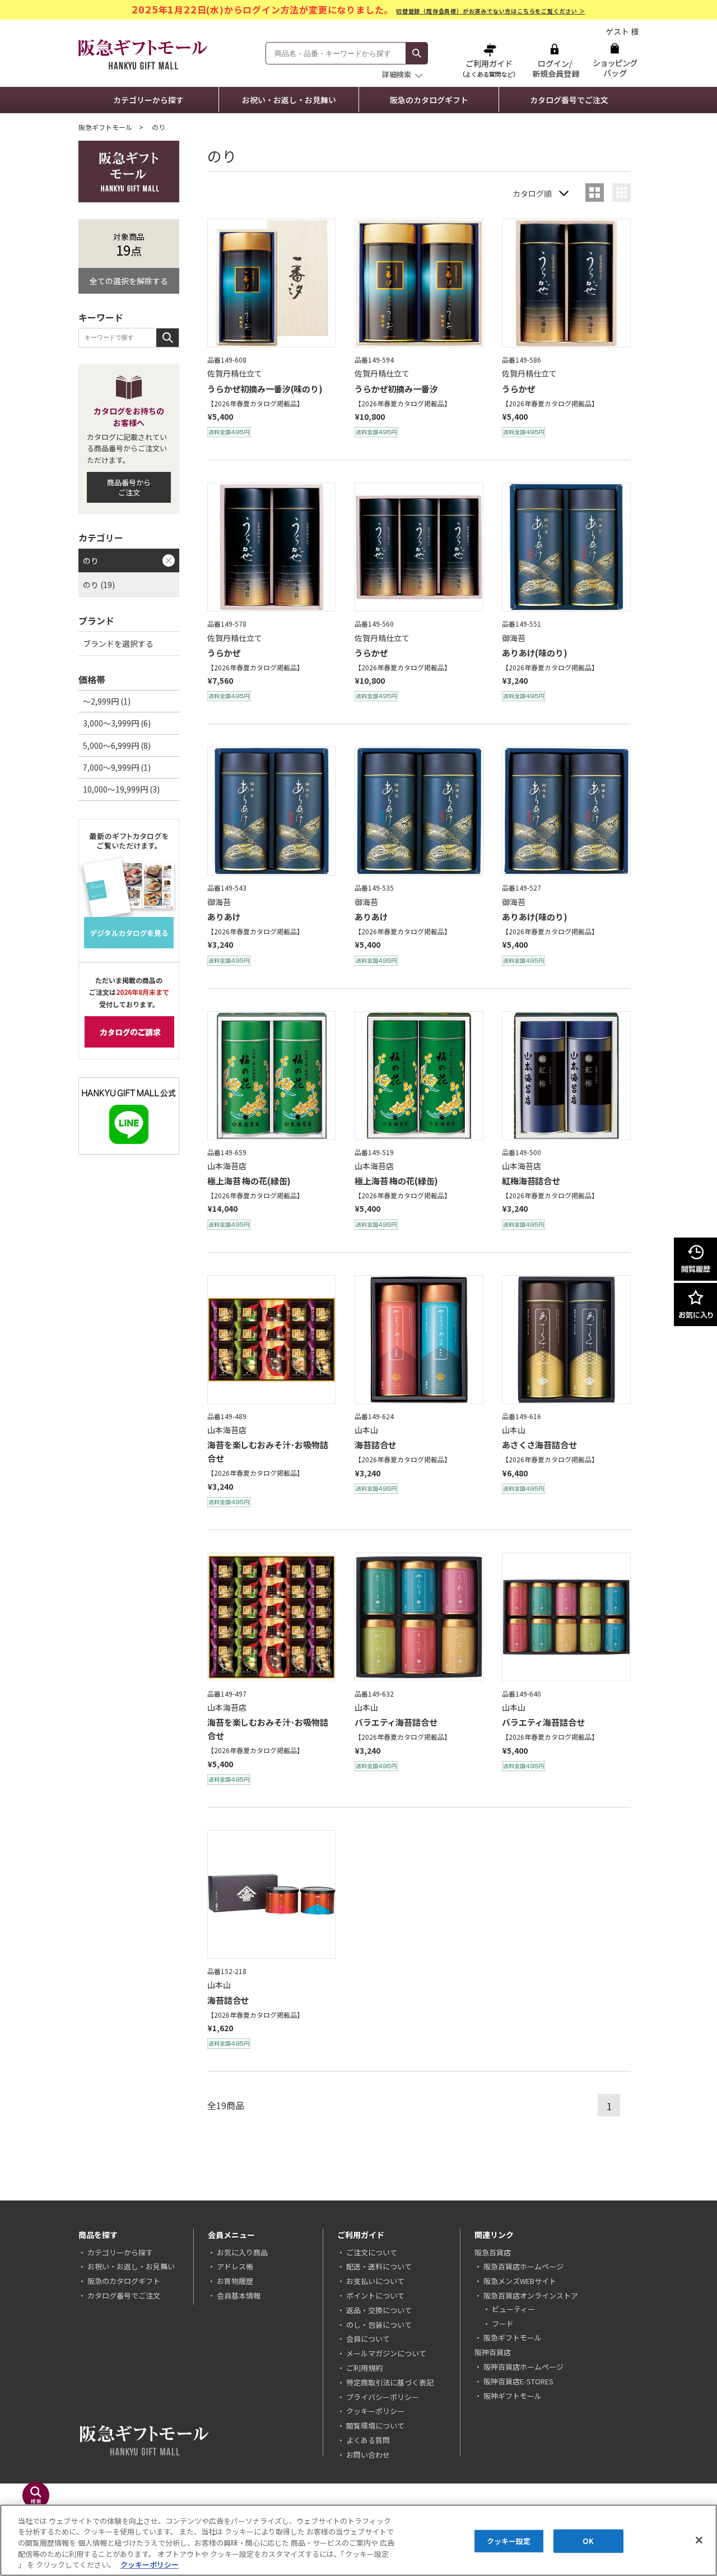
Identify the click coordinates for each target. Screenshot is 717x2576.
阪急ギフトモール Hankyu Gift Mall (143, 54)
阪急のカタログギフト (429, 100)
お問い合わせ (368, 2455)
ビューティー (513, 2309)
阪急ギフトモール (105, 127)
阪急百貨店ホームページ (523, 2266)
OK (588, 2541)
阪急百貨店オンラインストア (531, 2295)
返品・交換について (379, 2310)
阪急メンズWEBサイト (520, 2281)
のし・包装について (379, 2325)
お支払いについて (375, 2281)
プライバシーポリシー (383, 2397)
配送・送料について (379, 2266)
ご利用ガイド (490, 60)
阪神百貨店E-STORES (518, 2381)
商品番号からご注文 (129, 487)
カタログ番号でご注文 (569, 100)
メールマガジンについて (386, 2353)
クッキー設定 (509, 2541)
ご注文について (372, 2252)
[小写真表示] (621, 193)
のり (91, 560)
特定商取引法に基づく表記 (390, 2382)
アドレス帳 (235, 2266)
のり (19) (99, 585)
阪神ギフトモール (513, 2396)
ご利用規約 (364, 2368)
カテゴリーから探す (148, 100)
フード (503, 2324)
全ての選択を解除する (129, 281)
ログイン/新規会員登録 (555, 60)
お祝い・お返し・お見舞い (289, 100)
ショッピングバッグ (615, 60)
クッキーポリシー (375, 2411)
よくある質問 (368, 2440)
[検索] (417, 53)
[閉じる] (699, 2540)
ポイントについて (375, 2295)
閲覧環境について (375, 2426)
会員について (368, 2339)
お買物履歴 (235, 2281)
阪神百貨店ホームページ (523, 2367)
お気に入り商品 (242, 2252)
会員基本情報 (239, 2295)
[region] (358, 2540)
